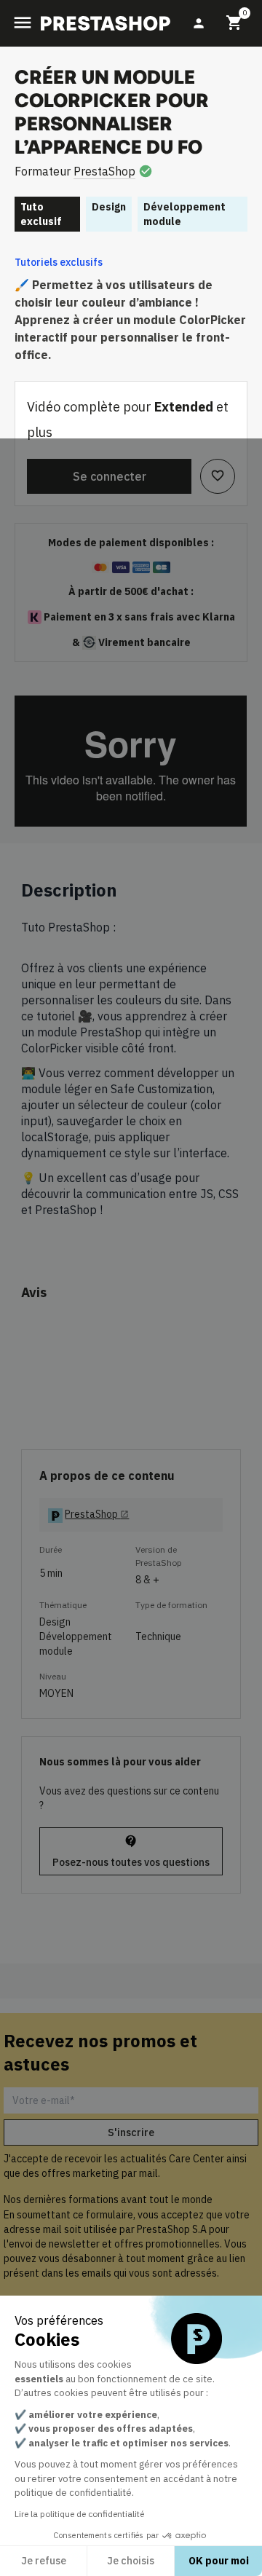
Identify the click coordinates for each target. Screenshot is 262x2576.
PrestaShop (104, 171)
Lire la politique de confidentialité (79, 2514)
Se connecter (110, 476)
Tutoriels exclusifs (59, 262)
